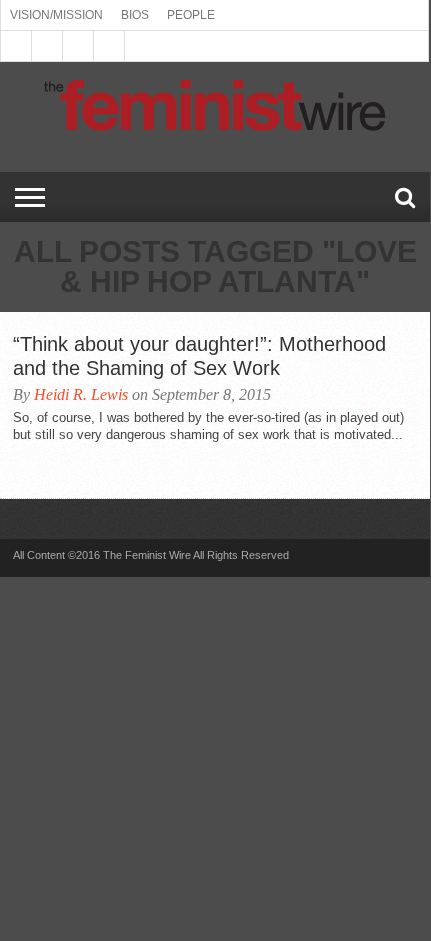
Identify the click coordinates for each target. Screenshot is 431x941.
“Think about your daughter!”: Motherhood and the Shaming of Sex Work (199, 356)
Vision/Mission (56, 15)
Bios (135, 15)
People (191, 15)
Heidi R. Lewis (81, 394)
